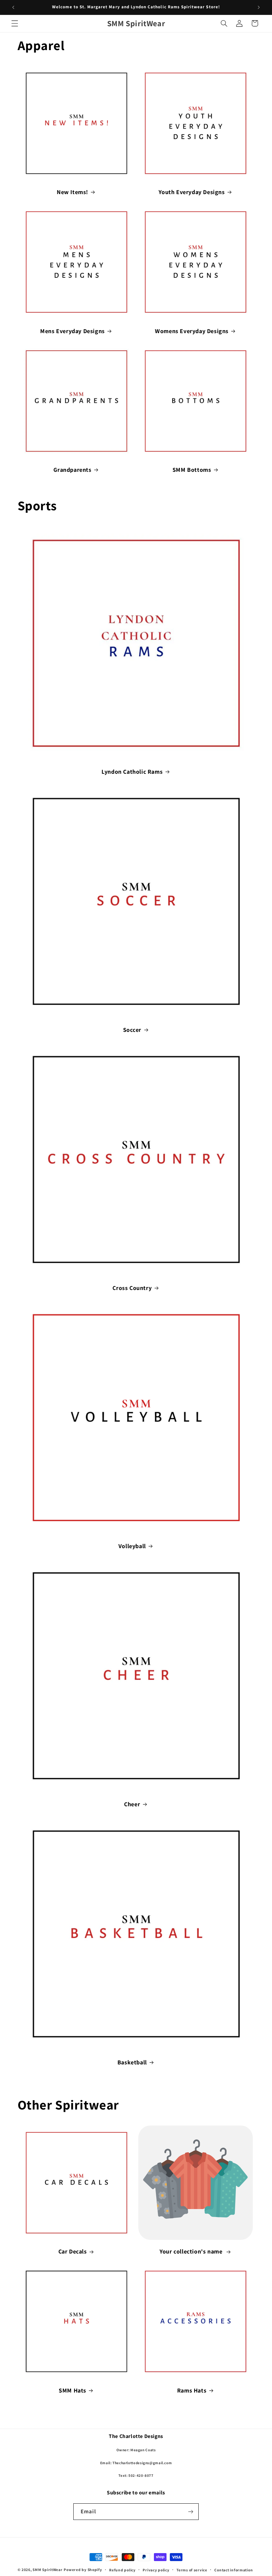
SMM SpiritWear (47, 2570)
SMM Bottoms (192, 470)
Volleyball (132, 1546)
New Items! (72, 192)
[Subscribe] (191, 2511)
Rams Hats (192, 2390)
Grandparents (72, 470)
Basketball (132, 2062)
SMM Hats (72, 2390)
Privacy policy (156, 2570)
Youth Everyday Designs (192, 192)
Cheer (132, 1804)
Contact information (234, 2570)
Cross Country (132, 1288)
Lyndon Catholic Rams (132, 772)
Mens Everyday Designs (72, 331)
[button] (15, 23)
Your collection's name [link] (192, 2251)
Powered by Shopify (83, 2570)
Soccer (132, 1030)
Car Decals (73, 2251)
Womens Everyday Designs (192, 331)
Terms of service (192, 2570)
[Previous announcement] (13, 7)
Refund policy (122, 2570)
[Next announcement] (259, 7)
